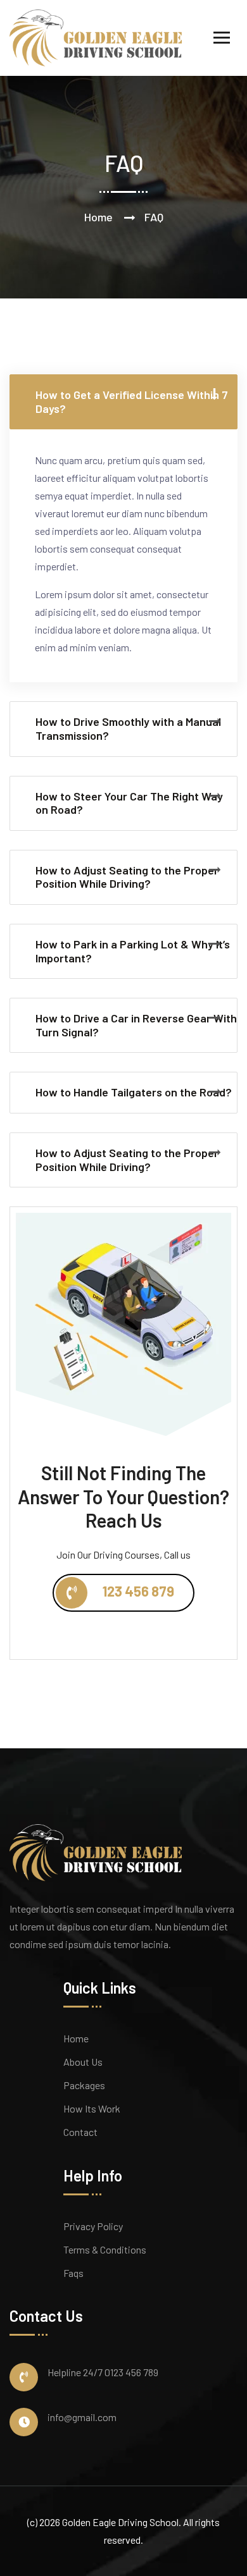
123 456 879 (137, 1590)
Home (98, 217)
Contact (80, 2132)
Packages (84, 2085)
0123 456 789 (131, 2372)
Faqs (73, 2273)
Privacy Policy (93, 2226)
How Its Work (92, 2108)
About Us (83, 2062)
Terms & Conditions (105, 2249)
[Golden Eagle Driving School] (96, 36)
